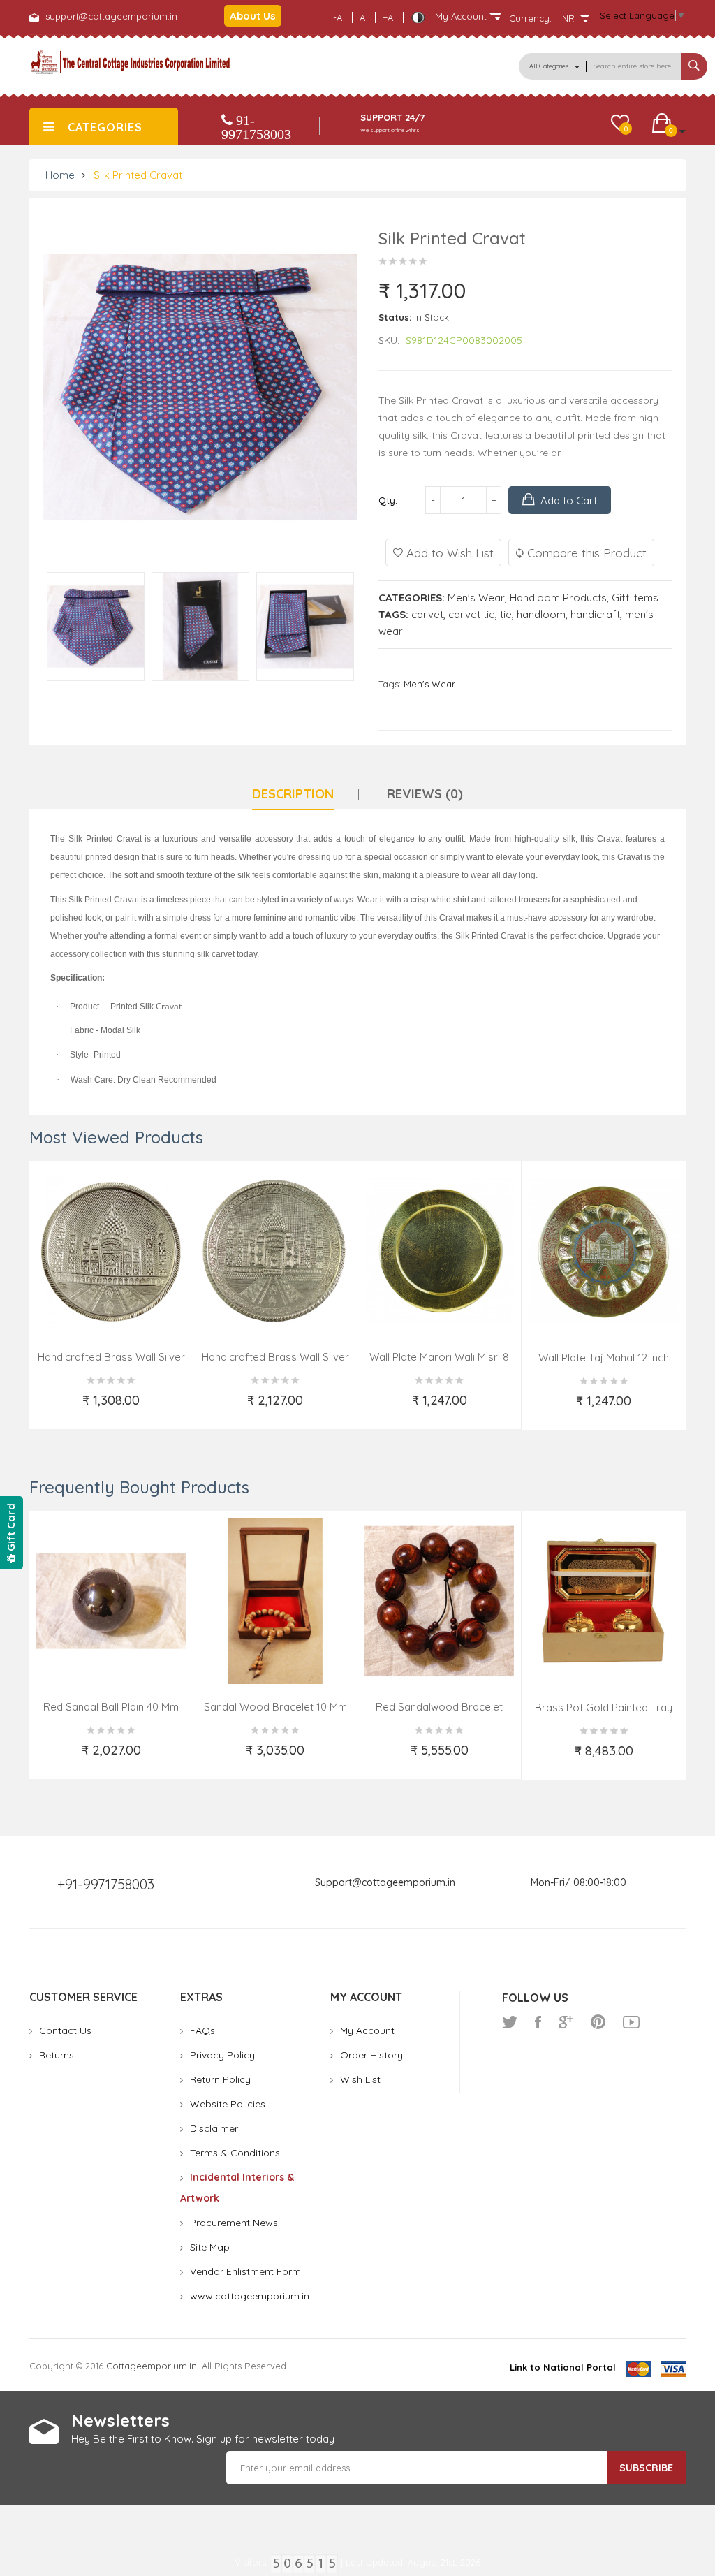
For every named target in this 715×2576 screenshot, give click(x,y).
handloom (541, 614)
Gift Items (635, 598)
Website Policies (228, 2104)
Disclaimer (214, 2128)
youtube (631, 2022)
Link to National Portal (563, 2367)
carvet (427, 614)
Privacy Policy (222, 2055)
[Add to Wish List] (51, 1409)
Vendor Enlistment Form (245, 2271)
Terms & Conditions (235, 2153)
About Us (253, 16)
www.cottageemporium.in (250, 2296)
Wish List (360, 2079)
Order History (371, 2055)
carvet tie (472, 614)
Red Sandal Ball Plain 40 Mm (111, 1707)
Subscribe (646, 2468)
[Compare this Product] (174, 1409)
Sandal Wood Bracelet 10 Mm (275, 1707)
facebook (538, 2022)
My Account (367, 2030)
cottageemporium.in (152, 2366)
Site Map (210, 2247)
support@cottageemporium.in (111, 16)
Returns (57, 2055)
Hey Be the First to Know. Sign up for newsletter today (203, 2439)
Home (60, 175)
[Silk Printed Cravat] (96, 626)
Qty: (388, 500)
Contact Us (65, 2030)
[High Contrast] (418, 17)
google (566, 2022)
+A (388, 17)
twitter (510, 2022)
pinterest (598, 2022)
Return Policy (220, 2079)
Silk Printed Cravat (138, 175)
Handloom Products (558, 598)
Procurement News (234, 2223)
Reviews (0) (425, 794)
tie (506, 614)
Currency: (530, 18)
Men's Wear (476, 598)
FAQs (202, 2030)
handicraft (595, 614)
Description (293, 794)
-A (338, 17)
